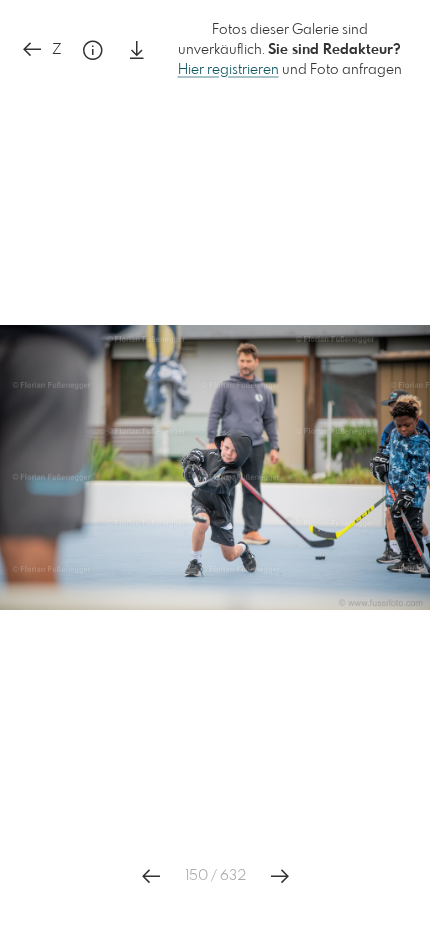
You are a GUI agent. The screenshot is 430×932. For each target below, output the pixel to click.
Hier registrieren (228, 70)
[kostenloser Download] (137, 50)
